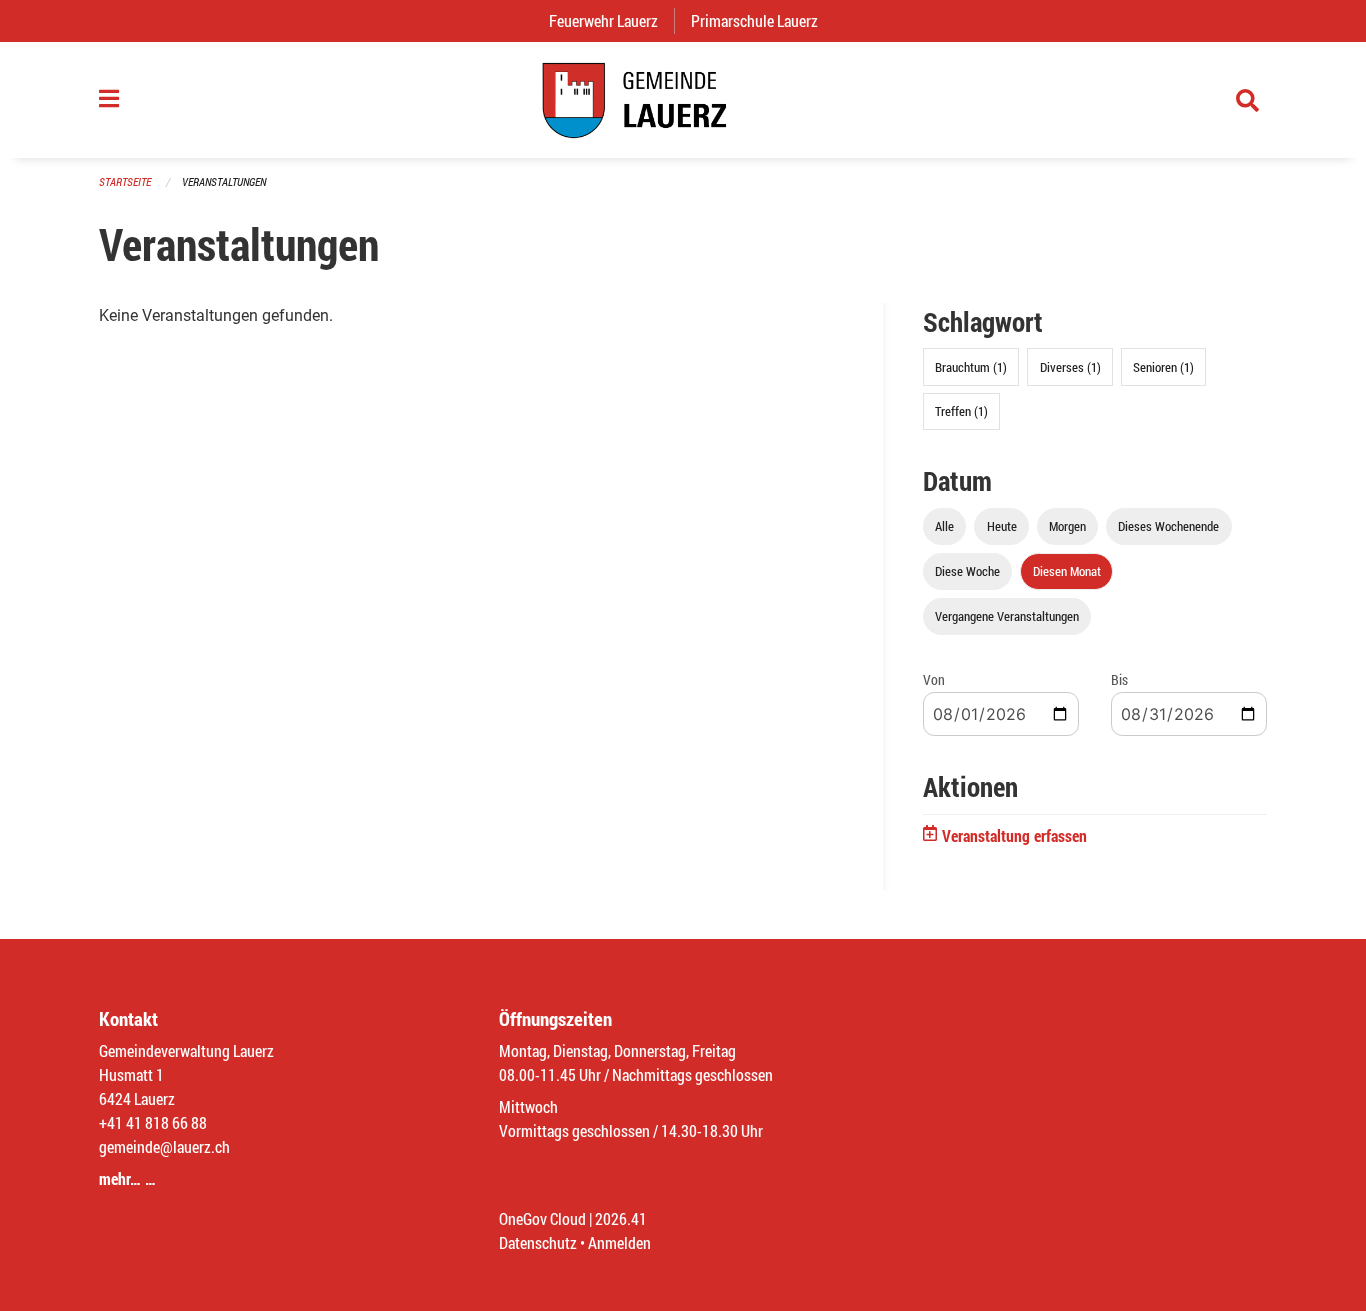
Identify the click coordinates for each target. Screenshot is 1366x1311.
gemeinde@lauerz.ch (164, 1146)
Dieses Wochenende (1168, 526)
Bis (1119, 679)
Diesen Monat (1067, 571)
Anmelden (619, 1242)
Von (934, 679)
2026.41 (621, 1218)
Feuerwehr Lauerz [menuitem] (611, 20)
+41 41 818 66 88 (153, 1122)
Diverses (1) (1070, 367)
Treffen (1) (961, 411)
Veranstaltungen (224, 181)
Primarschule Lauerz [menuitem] (762, 20)
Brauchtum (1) (971, 367)
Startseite (125, 181)
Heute (1002, 526)
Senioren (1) (1163, 367)
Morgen (1067, 526)
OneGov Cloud (542, 1218)
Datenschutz (538, 1242)
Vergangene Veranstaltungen (1007, 616)
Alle (944, 526)
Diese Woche (967, 571)
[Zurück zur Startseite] (683, 100)
